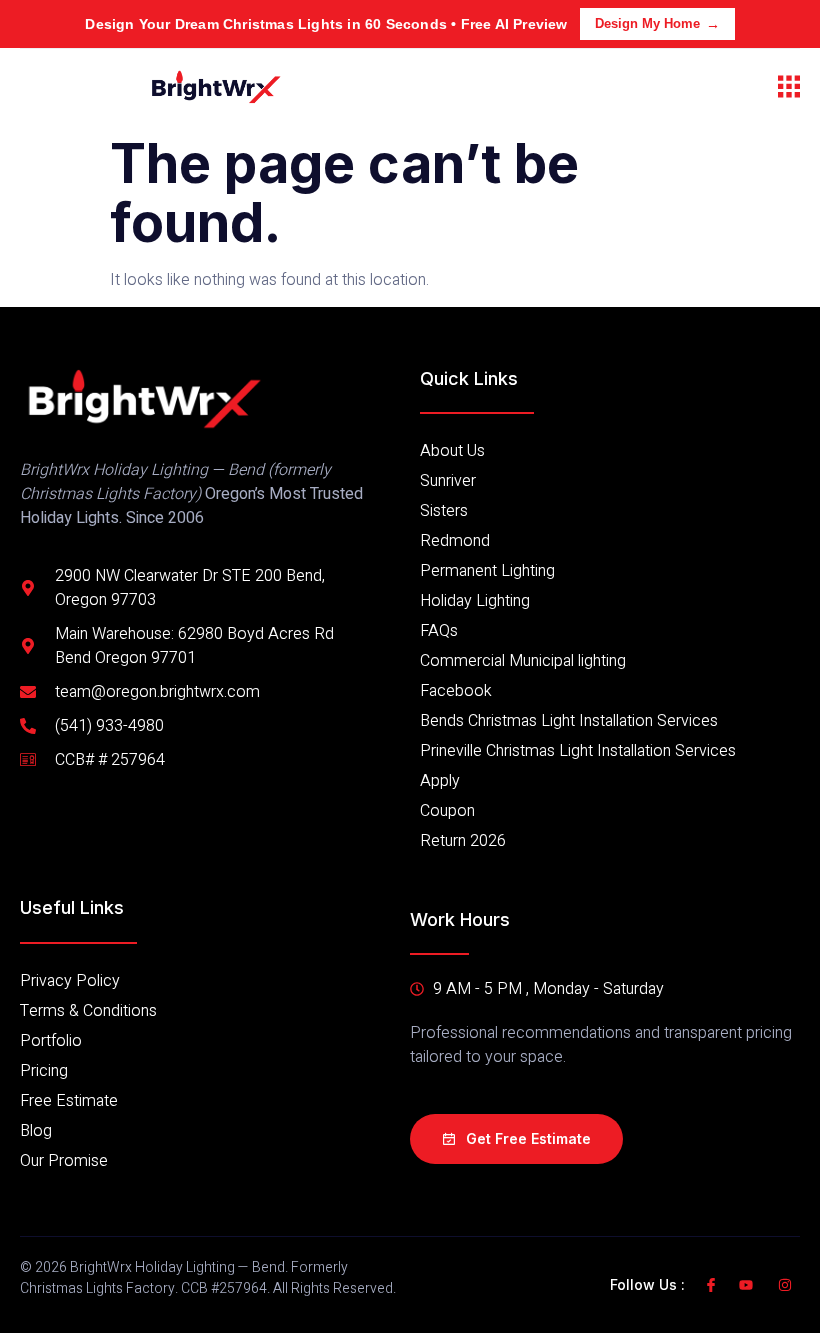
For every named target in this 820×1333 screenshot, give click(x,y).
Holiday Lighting (475, 601)
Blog (36, 1131)
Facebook (456, 691)
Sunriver (448, 481)
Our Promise (64, 1161)
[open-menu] (789, 87)
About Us (452, 451)
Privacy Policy (70, 981)
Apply (440, 781)
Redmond (455, 541)
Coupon (447, 811)
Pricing (44, 1071)
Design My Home (647, 23)
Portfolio (51, 1041)
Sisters (444, 511)
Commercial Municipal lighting (523, 661)
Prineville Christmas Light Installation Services (578, 751)
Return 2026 (463, 841)
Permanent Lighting (487, 571)
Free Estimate (69, 1101)
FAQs (439, 631)
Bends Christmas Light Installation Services (569, 721)
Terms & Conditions (88, 1011)
